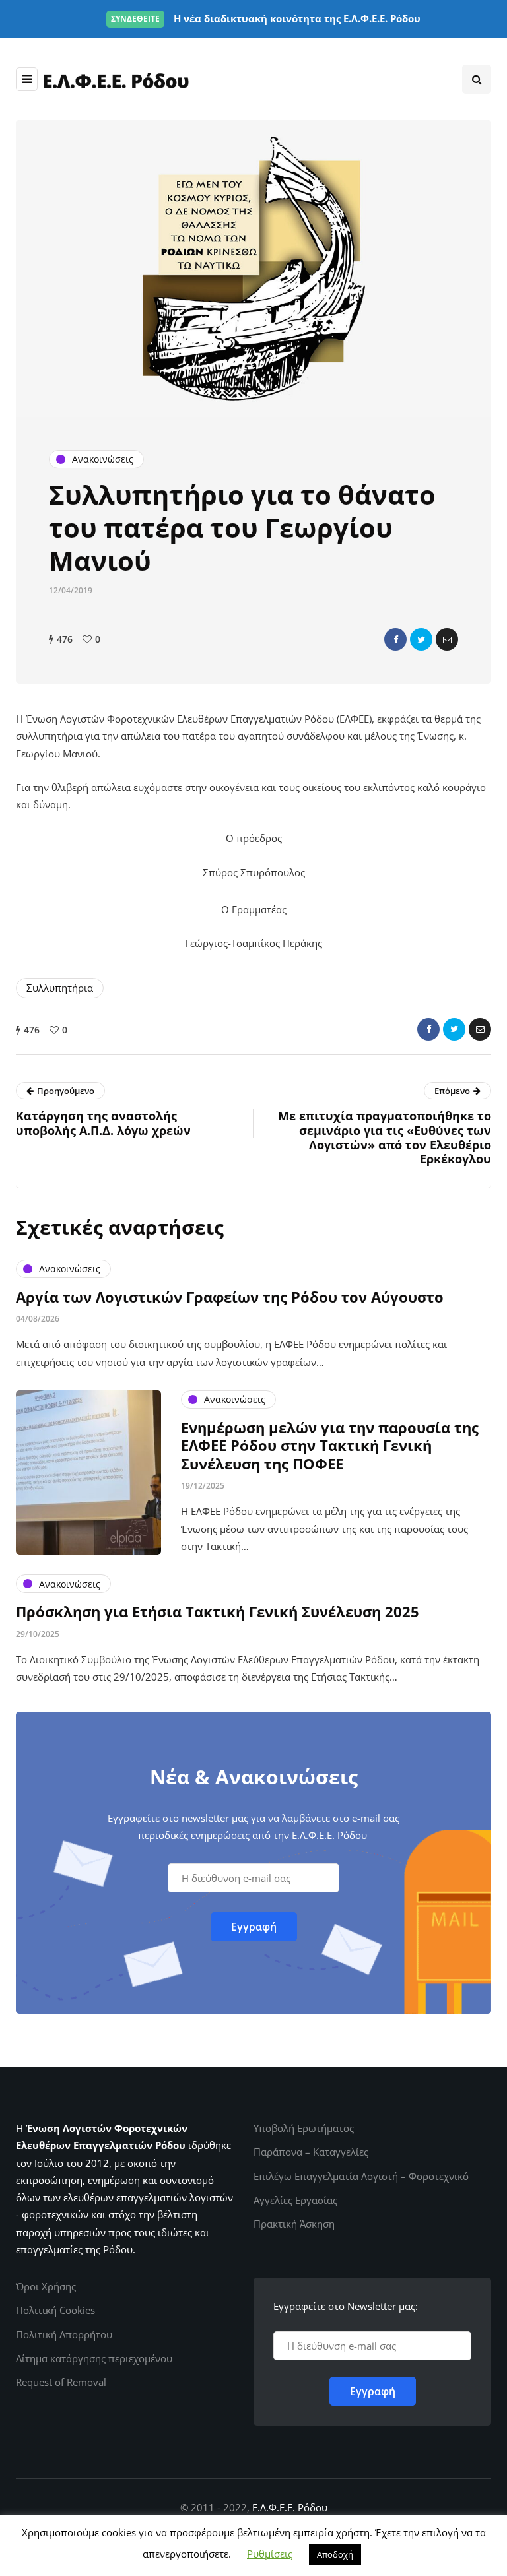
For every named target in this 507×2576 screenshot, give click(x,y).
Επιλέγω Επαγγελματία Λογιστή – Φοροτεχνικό (361, 2176)
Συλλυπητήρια (60, 988)
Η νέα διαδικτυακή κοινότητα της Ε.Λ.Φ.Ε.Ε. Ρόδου (266, 18)
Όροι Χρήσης (46, 2286)
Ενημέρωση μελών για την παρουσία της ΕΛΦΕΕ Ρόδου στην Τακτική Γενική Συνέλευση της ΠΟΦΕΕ (330, 1445)
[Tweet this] (421, 639)
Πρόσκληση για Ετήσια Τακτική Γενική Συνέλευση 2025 (218, 1611)
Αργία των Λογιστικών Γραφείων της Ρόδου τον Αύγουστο (230, 1297)
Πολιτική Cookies (55, 2310)
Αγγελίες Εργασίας (295, 2200)
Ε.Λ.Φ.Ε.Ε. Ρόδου (290, 2507)
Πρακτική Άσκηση (294, 2224)
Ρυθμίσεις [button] (270, 2554)
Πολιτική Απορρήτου (64, 2334)
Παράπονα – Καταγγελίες (311, 2152)
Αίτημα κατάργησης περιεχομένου (94, 2358)
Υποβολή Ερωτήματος (304, 2128)
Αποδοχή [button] (335, 2554)
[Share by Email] (447, 639)
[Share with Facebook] (395, 639)
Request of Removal (61, 2382)
